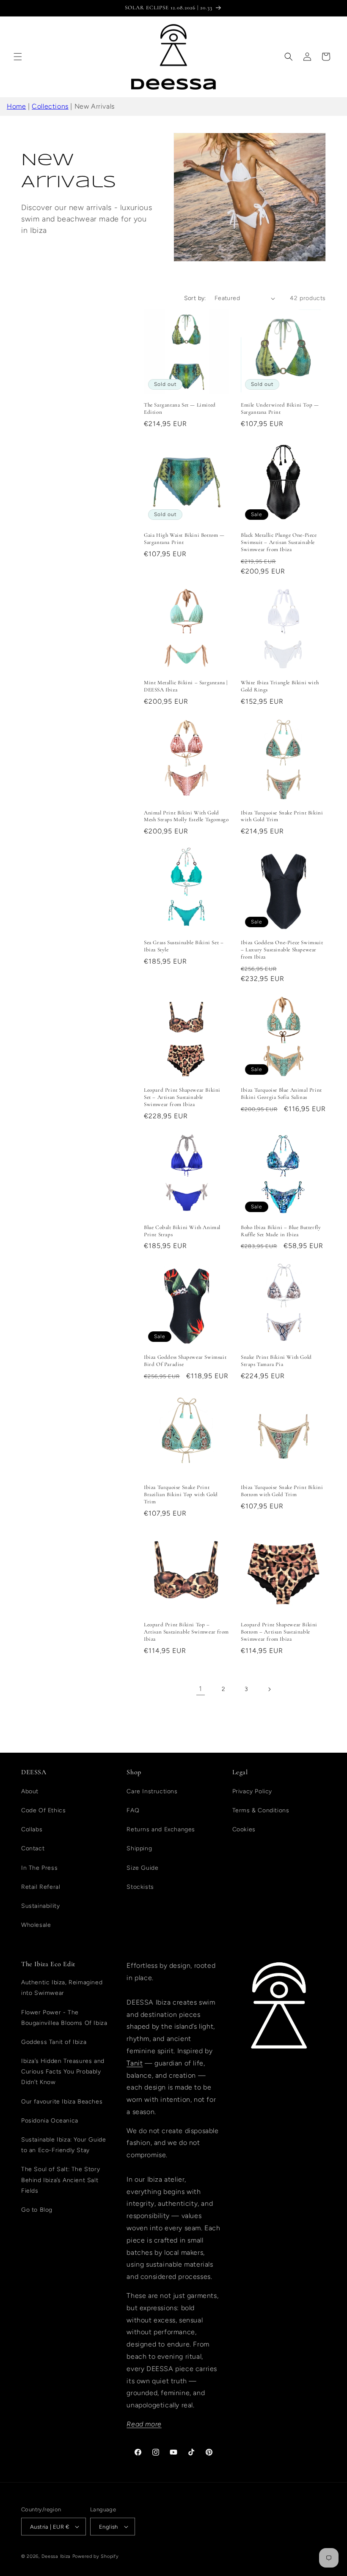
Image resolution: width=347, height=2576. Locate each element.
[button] (18, 57)
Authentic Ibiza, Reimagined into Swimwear (62, 1988)
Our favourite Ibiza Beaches (62, 2102)
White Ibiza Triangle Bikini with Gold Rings (280, 686)
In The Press (39, 1868)
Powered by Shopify (96, 2556)
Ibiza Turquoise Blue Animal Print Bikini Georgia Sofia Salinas (281, 1094)
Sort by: (195, 298)
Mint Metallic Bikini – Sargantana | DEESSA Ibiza (186, 686)
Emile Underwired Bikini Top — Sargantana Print (280, 408)
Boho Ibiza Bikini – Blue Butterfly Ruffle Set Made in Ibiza (281, 1231)
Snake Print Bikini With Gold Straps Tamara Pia (276, 1361)
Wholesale (36, 1925)
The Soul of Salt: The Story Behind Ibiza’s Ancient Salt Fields (61, 2180)
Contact (33, 1848)
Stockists (140, 1887)
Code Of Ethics (43, 1810)
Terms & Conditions (261, 1810)
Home (16, 106)
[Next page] (269, 1689)
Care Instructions (152, 1791)
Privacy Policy (252, 1791)
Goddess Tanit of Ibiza (54, 2042)
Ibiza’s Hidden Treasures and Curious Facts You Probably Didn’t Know (63, 2072)
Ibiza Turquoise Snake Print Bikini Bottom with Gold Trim (282, 1491)
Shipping (139, 1848)
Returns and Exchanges (161, 1829)
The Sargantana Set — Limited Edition (180, 408)
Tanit (135, 2063)
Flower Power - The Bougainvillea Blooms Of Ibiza (64, 2018)
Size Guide (142, 1868)
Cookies (244, 1829)
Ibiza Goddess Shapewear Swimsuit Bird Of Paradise (185, 1361)
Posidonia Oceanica (50, 2121)
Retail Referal (41, 1887)
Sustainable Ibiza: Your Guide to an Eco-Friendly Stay (63, 2145)
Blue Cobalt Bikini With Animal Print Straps (182, 1231)
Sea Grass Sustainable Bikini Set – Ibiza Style (184, 946)
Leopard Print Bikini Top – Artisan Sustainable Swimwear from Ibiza (186, 1632)
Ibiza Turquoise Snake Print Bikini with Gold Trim (282, 816)
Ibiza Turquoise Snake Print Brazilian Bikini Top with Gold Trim (181, 1494)
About (30, 1791)
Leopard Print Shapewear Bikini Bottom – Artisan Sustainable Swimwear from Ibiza (279, 1632)
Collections (50, 106)
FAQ (133, 1810)
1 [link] (201, 1689)
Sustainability (40, 1906)
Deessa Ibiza (56, 2556)
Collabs (32, 1829)
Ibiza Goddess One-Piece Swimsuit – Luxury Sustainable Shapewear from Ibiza (282, 950)
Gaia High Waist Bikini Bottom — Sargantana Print (184, 539)
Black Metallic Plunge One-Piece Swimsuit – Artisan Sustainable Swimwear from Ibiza (279, 542)
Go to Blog (37, 2210)
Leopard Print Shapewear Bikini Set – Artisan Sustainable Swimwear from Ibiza (182, 1097)
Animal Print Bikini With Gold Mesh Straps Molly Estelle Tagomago (186, 816)
